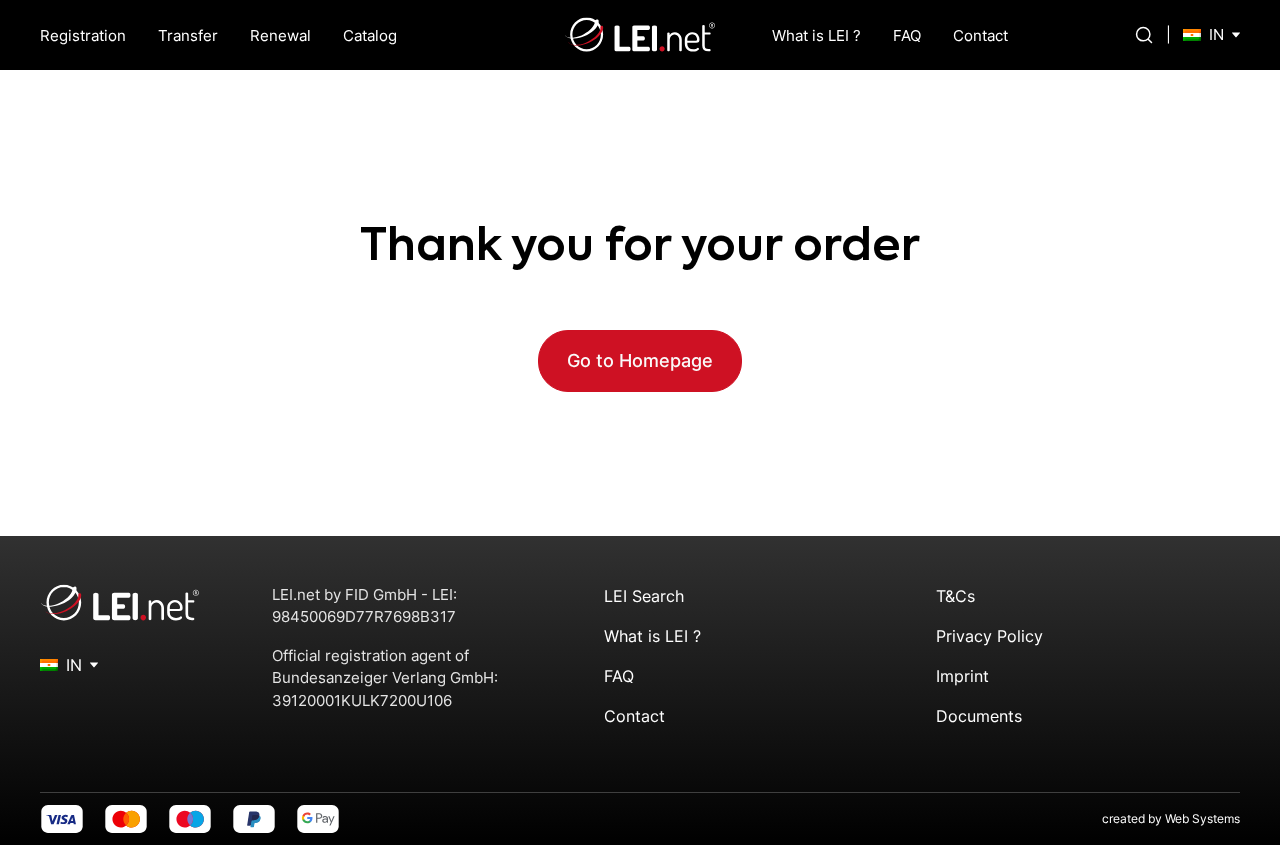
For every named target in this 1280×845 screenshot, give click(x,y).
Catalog (370, 35)
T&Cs (955, 596)
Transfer (188, 35)
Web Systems (1202, 818)
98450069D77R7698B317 (364, 616)
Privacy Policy (989, 636)
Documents (979, 716)
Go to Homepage (640, 360)
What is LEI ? (816, 35)
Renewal (280, 35)
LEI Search (644, 596)
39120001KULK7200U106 (362, 700)
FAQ (907, 35)
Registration (83, 35)
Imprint (962, 676)
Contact (980, 35)
